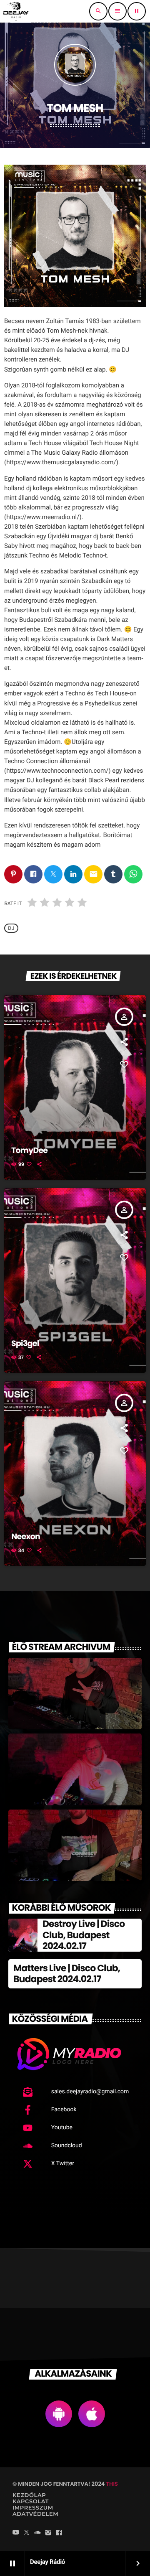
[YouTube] (16, 2533)
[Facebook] (59, 2533)
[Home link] (16, 11)
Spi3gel (25, 1343)
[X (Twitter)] (27, 2533)
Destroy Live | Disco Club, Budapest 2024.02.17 (84, 1935)
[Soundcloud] (37, 2533)
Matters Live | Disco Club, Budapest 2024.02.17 (67, 1974)
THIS (112, 2484)
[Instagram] (48, 2533)
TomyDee (29, 1150)
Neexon (26, 1536)
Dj (11, 928)
